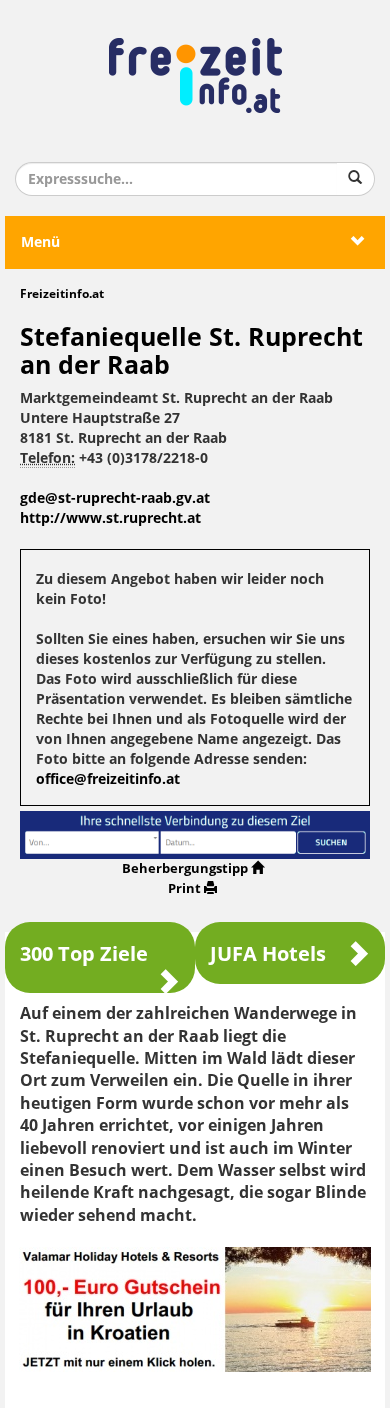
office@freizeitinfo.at (108, 779)
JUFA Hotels (268, 954)
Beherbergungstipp (185, 868)
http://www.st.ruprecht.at (110, 518)
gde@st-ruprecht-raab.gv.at (115, 498)
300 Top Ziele (84, 954)
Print (184, 888)
